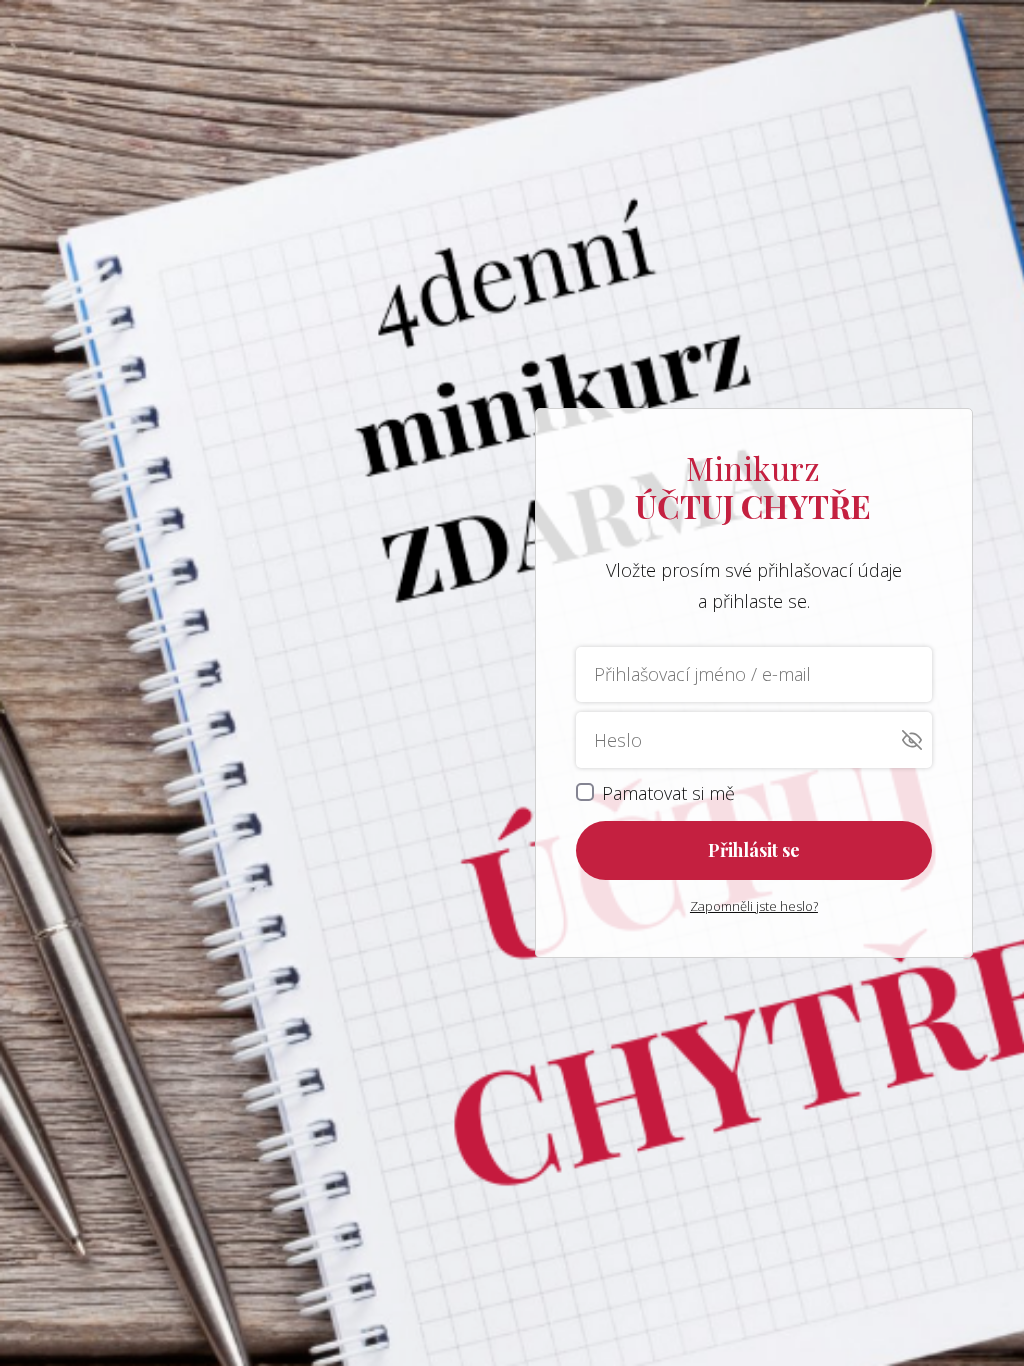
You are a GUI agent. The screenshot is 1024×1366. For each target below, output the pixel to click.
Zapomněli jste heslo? (754, 906)
